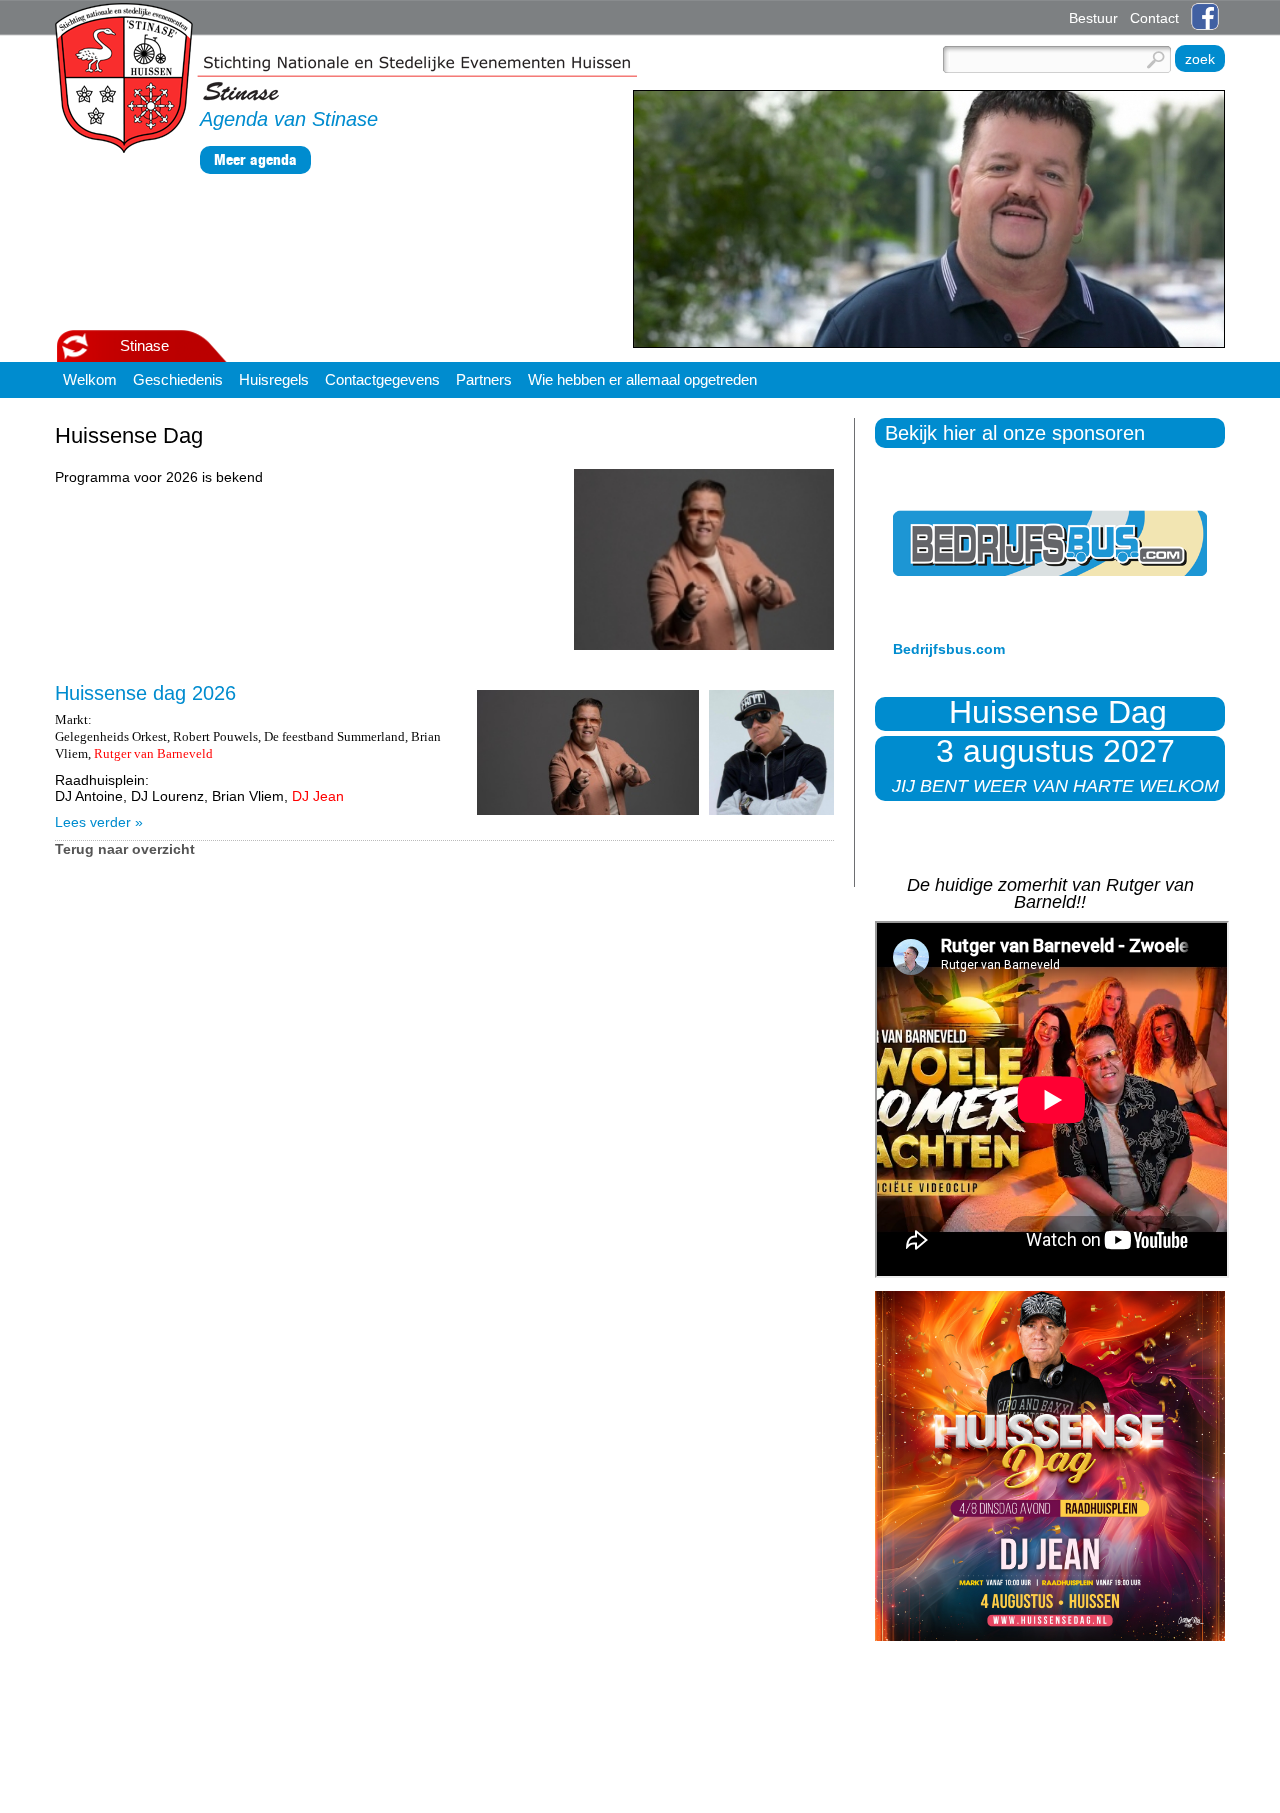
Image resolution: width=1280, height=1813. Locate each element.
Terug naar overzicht (125, 849)
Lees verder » (99, 822)
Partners (484, 379)
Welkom (90, 379)
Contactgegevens (382, 379)
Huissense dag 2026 (145, 693)
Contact (1154, 18)
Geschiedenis (178, 379)
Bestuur (1093, 18)
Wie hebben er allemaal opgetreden (642, 379)
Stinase (144, 345)
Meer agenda (255, 159)
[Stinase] (346, 79)
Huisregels (274, 379)
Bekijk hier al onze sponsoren (1015, 433)
